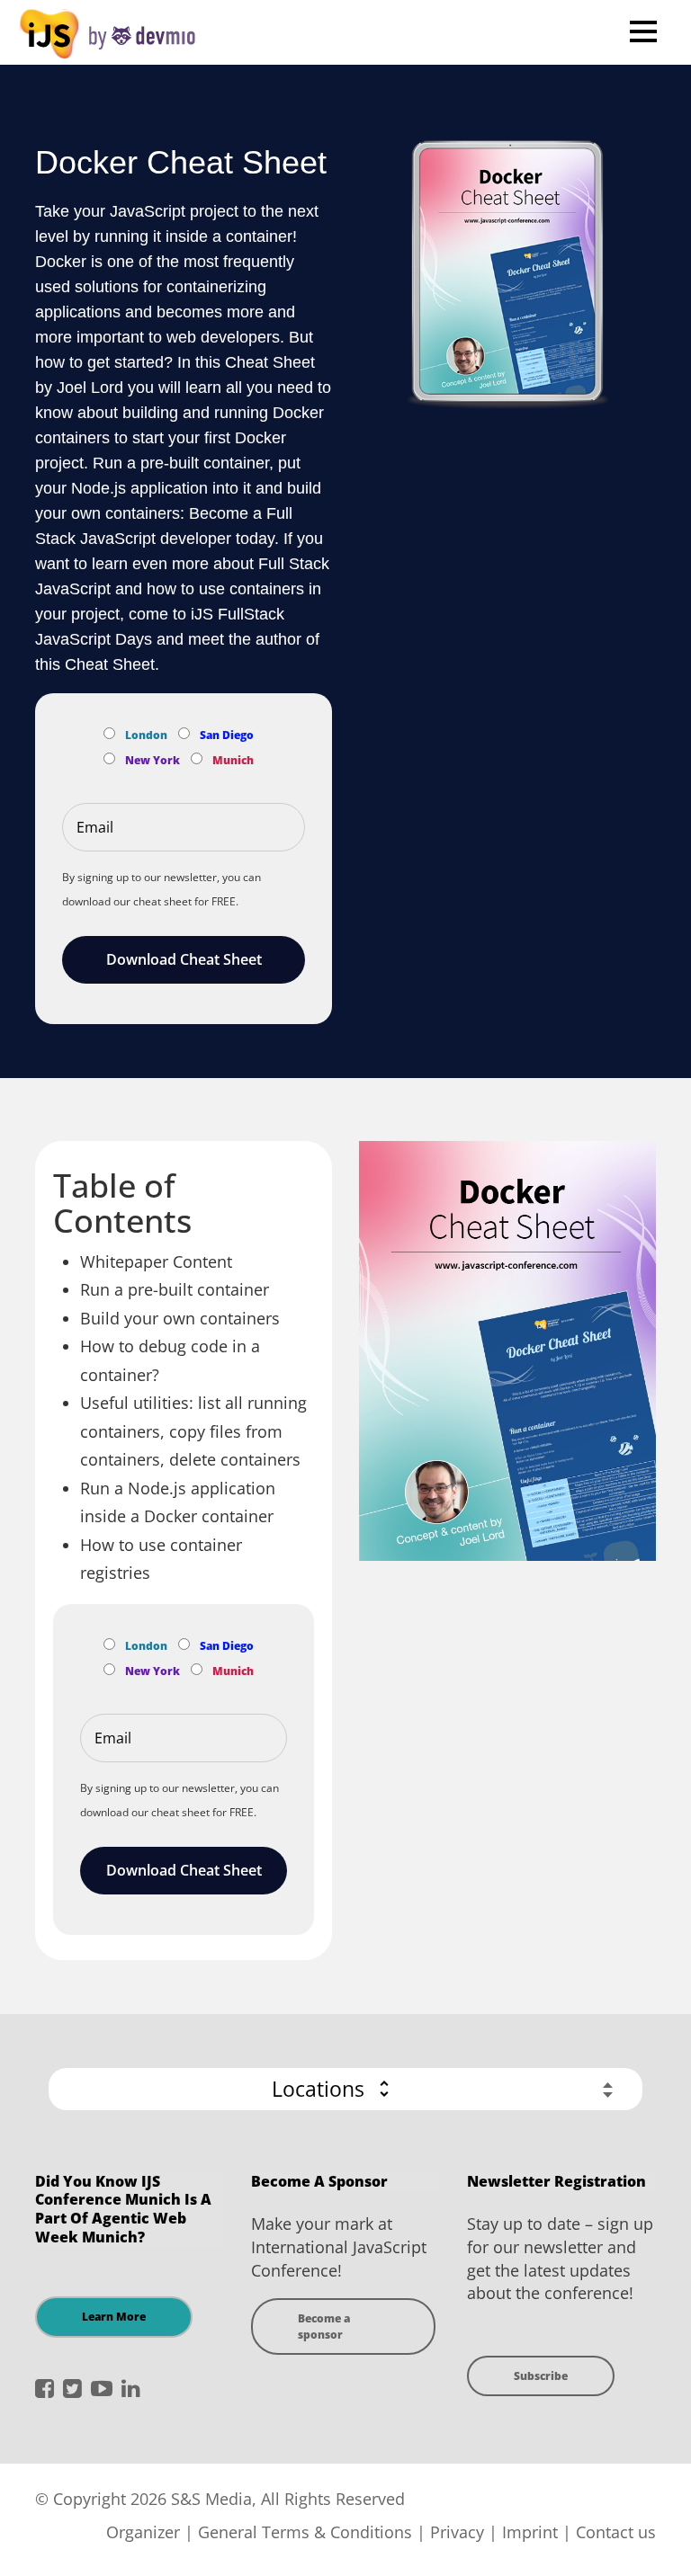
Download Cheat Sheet (184, 959)
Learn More (114, 2317)
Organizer (143, 2532)
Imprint (530, 2532)
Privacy (457, 2532)
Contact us (616, 2532)
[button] (345, 2089)
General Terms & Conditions (305, 2532)
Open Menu (643, 31)
